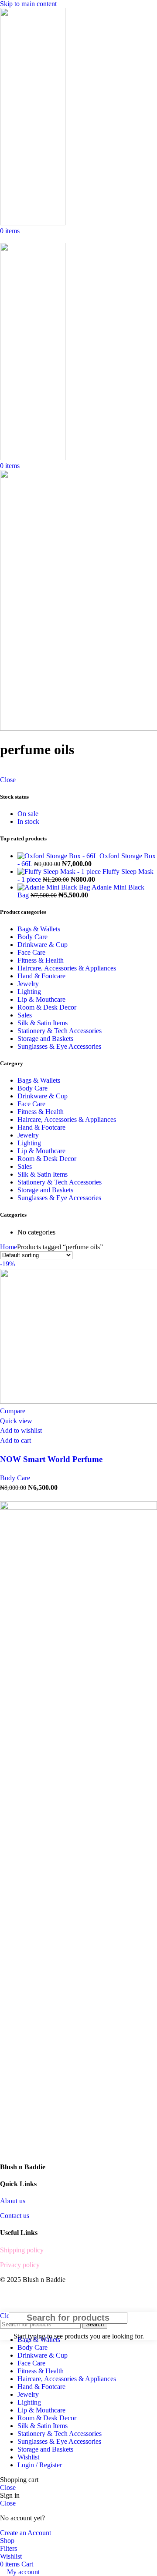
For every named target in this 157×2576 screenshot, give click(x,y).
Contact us (15, 2216)
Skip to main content (28, 4)
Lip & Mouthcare (41, 999)
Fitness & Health (41, 960)
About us (13, 2201)
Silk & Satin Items (43, 1023)
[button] (15, 1440)
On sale (28, 814)
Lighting (29, 992)
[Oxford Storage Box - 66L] (58, 856)
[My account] (3, 239)
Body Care (32, 937)
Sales (25, 1015)
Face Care (31, 952)
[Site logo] (33, 223)
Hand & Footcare (41, 976)
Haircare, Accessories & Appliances (67, 968)
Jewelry (28, 984)
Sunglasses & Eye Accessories (59, 1046)
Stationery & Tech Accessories (60, 1031)
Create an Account (26, 2533)
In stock (28, 821)
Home (9, 1247)
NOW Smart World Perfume (51, 1459)
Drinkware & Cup (43, 945)
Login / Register (40, 2465)
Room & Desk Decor (47, 1007)
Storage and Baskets (45, 1039)
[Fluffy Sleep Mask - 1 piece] (60, 871)
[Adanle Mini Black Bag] (55, 887)
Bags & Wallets (39, 929)
